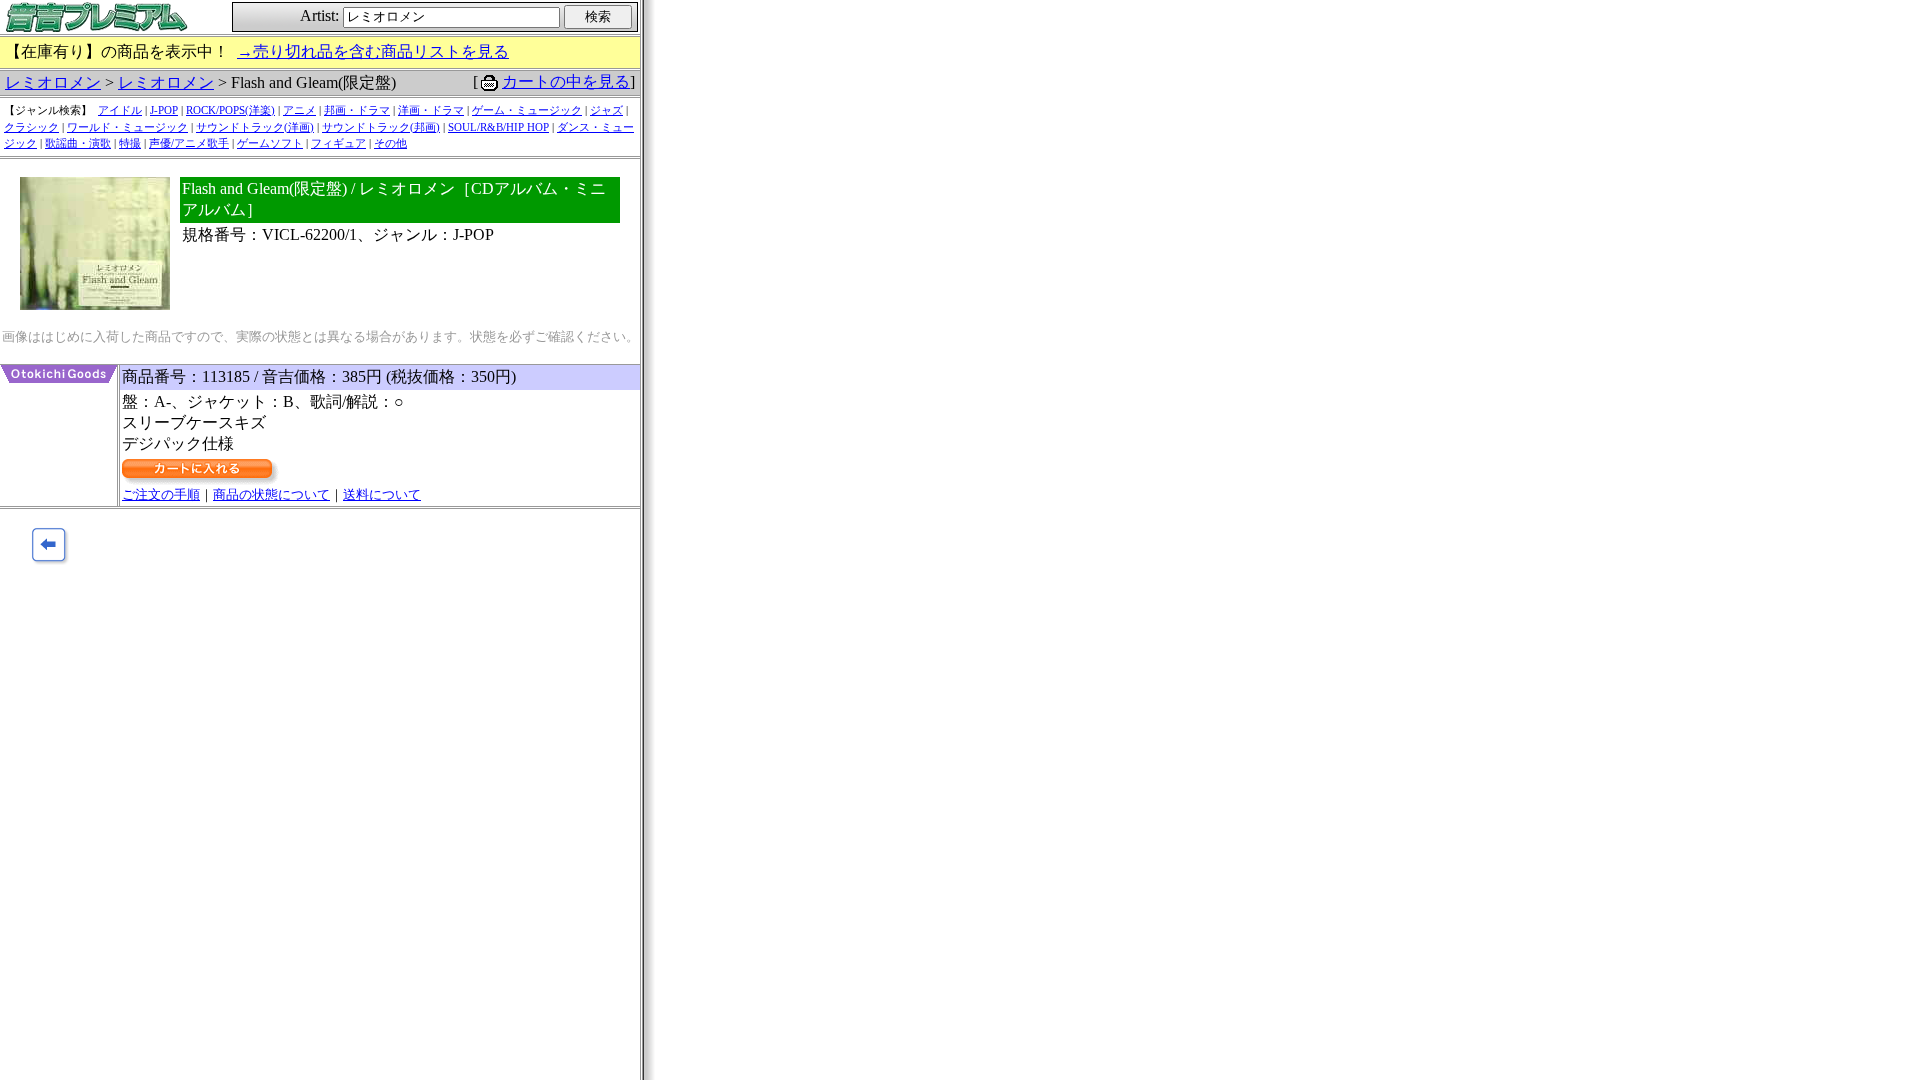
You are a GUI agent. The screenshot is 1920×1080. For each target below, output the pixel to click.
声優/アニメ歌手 (189, 143)
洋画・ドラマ (431, 110)
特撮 (130, 143)
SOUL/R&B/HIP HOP (498, 127)
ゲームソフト (270, 143)
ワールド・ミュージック (127, 127)
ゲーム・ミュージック (527, 110)
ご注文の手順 (161, 494)
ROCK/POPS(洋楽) (230, 110)
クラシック (31, 127)
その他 (390, 143)
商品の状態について (271, 494)
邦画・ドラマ (357, 110)
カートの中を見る (566, 81)
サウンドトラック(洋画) (255, 127)
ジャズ (606, 110)
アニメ (299, 110)
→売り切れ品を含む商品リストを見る (373, 51)
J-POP (164, 110)
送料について (382, 494)
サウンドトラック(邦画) (381, 127)
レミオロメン (53, 82)
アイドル (120, 110)
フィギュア (338, 143)
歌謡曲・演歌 (78, 143)
